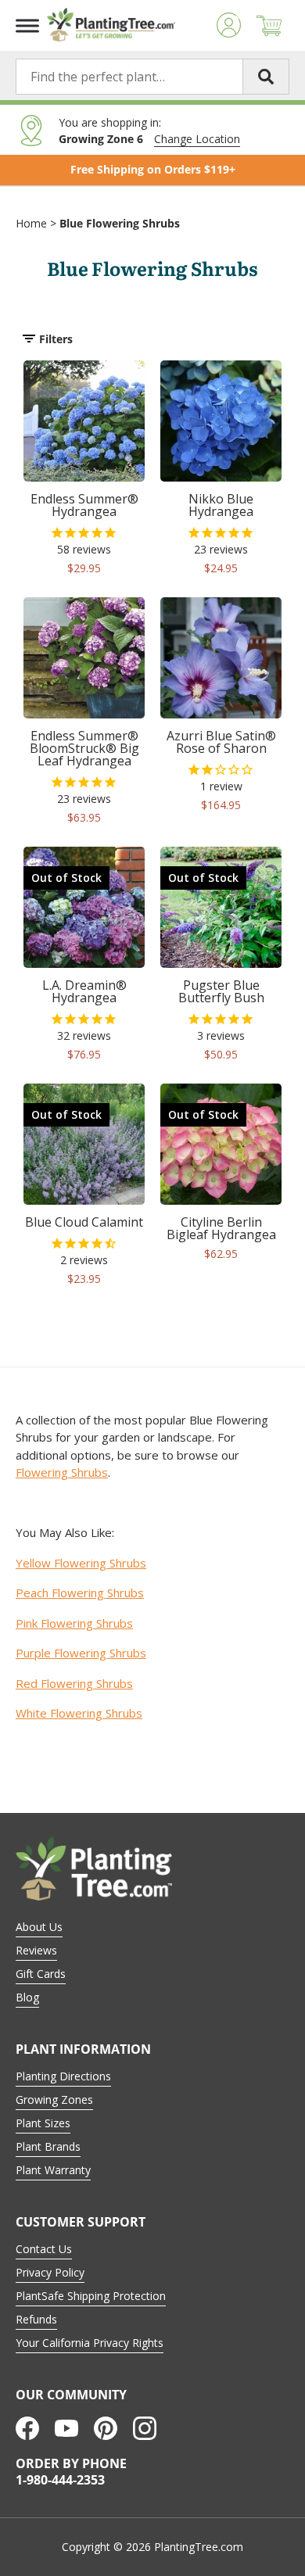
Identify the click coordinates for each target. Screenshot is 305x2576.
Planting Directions (63, 2076)
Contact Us (44, 2249)
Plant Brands (48, 2146)
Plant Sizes (43, 2123)
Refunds (36, 2319)
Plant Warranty (53, 2170)
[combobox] (152, 77)
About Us (39, 1927)
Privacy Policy (50, 2272)
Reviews (36, 1950)
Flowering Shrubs (62, 1472)
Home (31, 223)
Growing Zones (54, 2099)
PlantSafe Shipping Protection (91, 2296)
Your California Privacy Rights (90, 2343)
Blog (27, 1997)
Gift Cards (41, 1974)
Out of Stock (66, 878)
